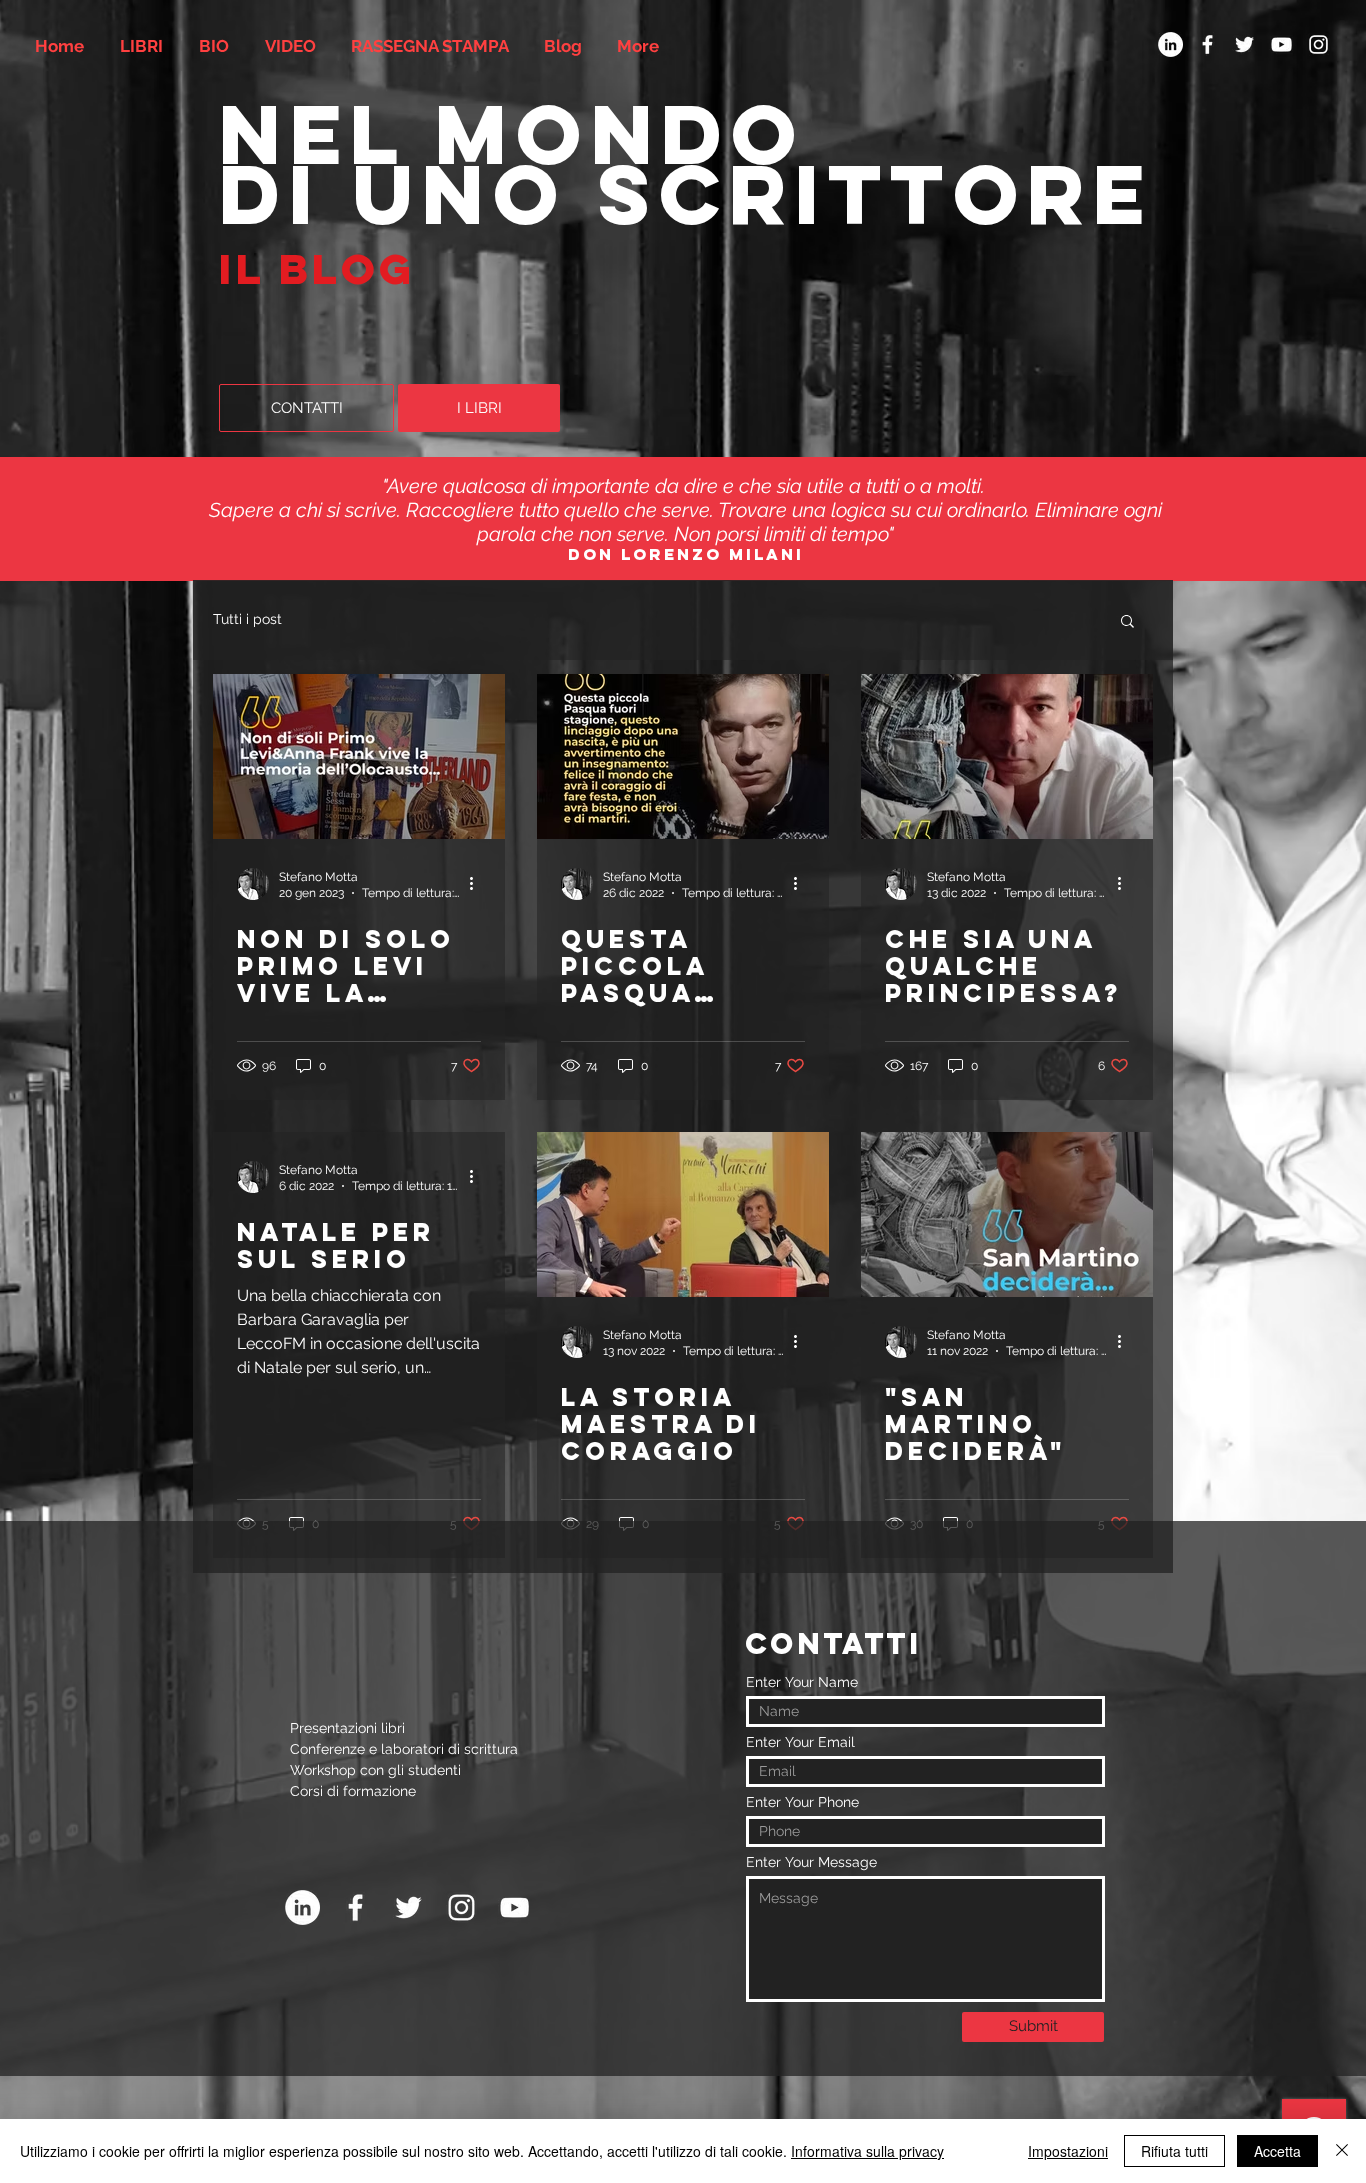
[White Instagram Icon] (1318, 44)
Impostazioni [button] (1068, 2151)
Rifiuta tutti (1174, 2151)
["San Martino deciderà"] (1007, 1214)
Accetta (1277, 2151)
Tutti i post (247, 619)
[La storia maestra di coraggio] (683, 1214)
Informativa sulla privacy (867, 2151)
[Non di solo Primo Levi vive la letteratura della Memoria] (359, 756)
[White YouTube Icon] (1281, 44)
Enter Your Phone (802, 1802)
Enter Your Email (800, 1742)
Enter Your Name (802, 1682)
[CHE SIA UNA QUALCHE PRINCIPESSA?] (1007, 756)
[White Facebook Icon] (1207, 44)
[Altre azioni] (478, 884)
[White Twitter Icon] (1244, 44)
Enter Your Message (811, 1862)
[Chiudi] (1342, 2151)
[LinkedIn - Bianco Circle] (1170, 44)
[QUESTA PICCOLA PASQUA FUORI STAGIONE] (683, 756)
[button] (1127, 622)
